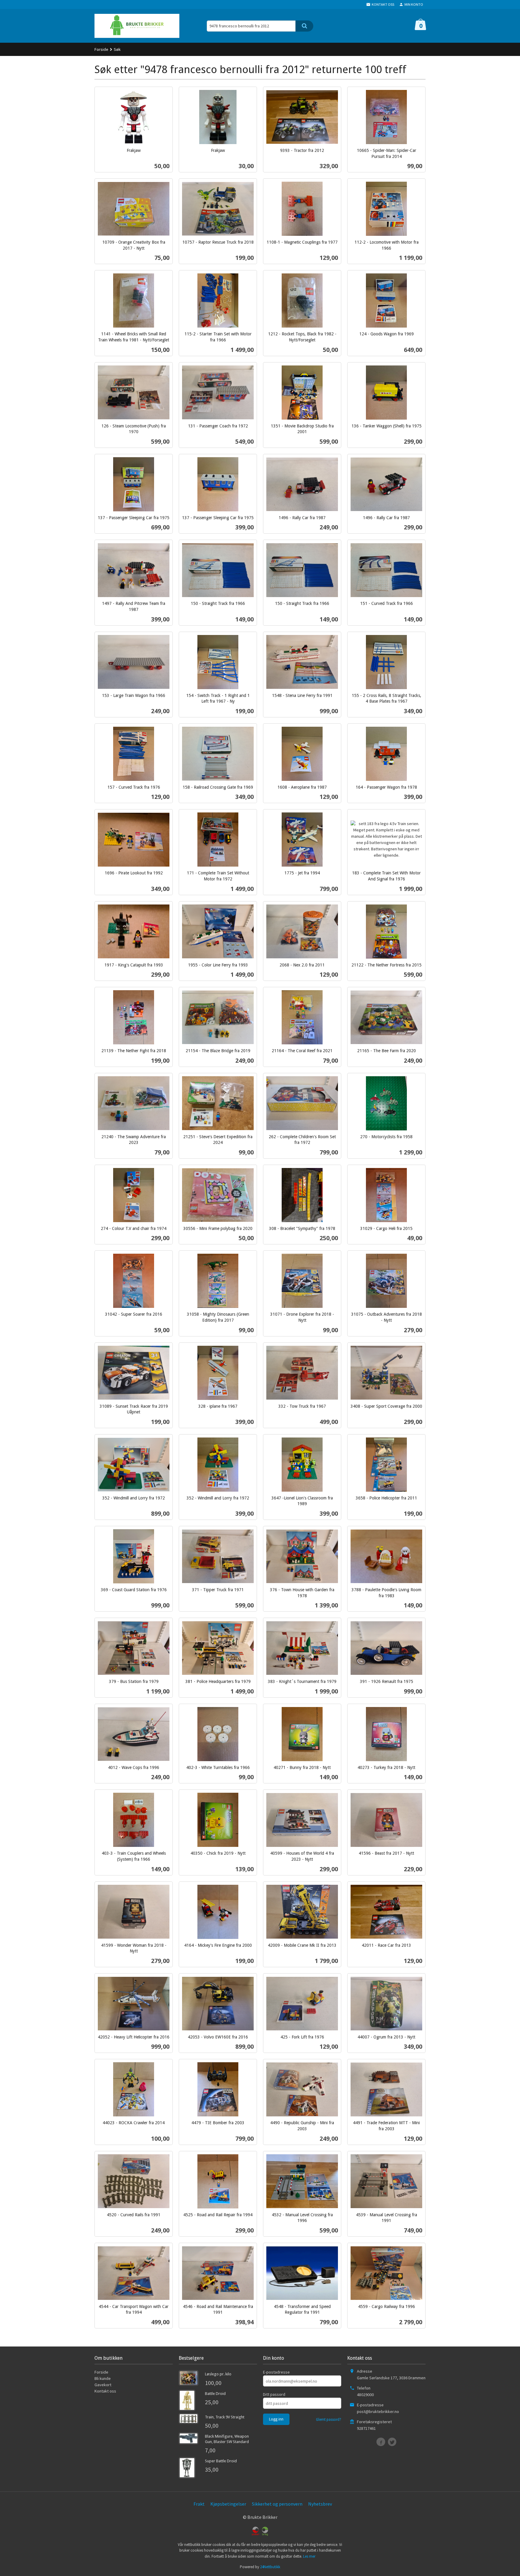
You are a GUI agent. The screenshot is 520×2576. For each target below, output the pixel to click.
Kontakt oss (105, 2391)
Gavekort (103, 2385)
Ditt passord (274, 2394)
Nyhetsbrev (320, 2504)
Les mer (309, 2556)
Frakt (199, 2504)
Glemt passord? (329, 2419)
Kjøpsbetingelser (228, 2504)
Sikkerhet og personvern (277, 2504)
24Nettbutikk (270, 2567)
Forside (101, 49)
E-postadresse (276, 2372)
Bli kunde (103, 2378)
